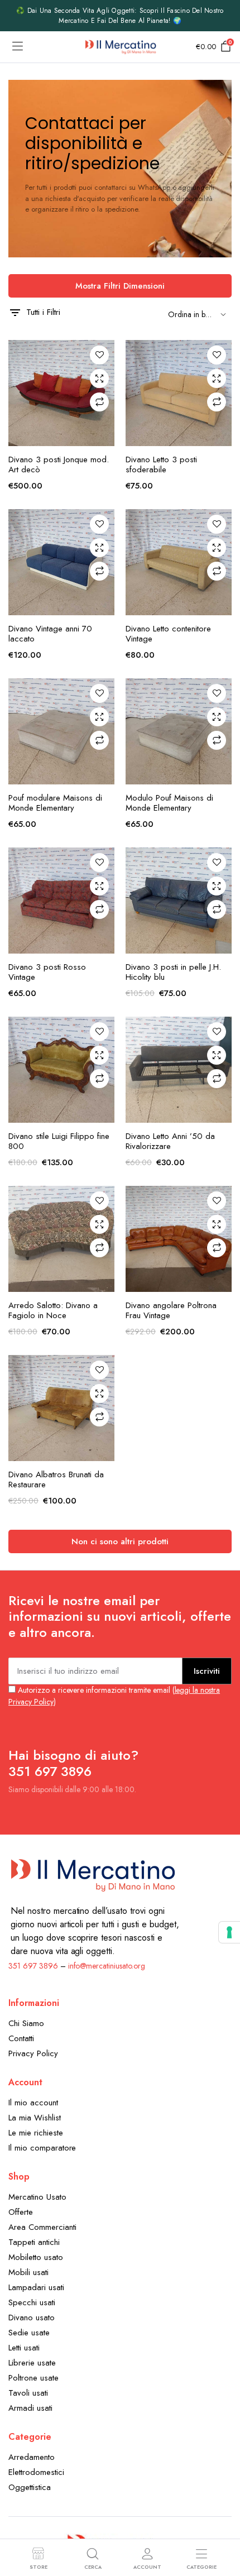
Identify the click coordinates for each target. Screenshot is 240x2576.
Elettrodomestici (36, 2472)
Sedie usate (29, 2333)
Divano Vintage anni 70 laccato (50, 634)
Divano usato (32, 2318)
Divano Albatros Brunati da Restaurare (56, 1479)
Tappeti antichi (34, 2242)
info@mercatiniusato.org (107, 1966)
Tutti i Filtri (43, 312)
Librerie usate (32, 2363)
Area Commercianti (42, 2227)
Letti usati (24, 2348)
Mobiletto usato (36, 2257)
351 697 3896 (33, 1966)
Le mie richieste (36, 2133)
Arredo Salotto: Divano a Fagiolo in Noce (53, 1310)
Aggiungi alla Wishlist (99, 355)
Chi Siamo (26, 2023)
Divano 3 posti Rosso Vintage (47, 972)
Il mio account (33, 2103)
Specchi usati (32, 2302)
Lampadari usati (36, 2287)
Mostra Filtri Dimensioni (120, 286)
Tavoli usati (28, 2393)
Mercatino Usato (37, 2197)
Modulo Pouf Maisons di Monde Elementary (169, 803)
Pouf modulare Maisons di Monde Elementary (55, 803)
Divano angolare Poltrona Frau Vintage (171, 1310)
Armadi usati (30, 2408)
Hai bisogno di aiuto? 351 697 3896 (73, 1763)
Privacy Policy (33, 2053)
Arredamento (32, 2457)
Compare (99, 402)
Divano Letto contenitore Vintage (168, 634)
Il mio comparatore (42, 2148)
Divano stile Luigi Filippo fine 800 (59, 1141)
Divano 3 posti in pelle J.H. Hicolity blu (173, 972)
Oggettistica (30, 2487)
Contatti (21, 2038)
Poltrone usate (33, 2378)
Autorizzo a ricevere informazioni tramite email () (114, 1696)
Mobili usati (28, 2272)
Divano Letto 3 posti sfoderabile (161, 465)
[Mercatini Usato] (120, 47)
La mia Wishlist (35, 2118)
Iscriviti (207, 1671)
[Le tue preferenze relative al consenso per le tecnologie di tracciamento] (229, 1932)
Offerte (21, 2212)
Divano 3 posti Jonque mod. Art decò (59, 465)
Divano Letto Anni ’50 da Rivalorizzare (170, 1141)
